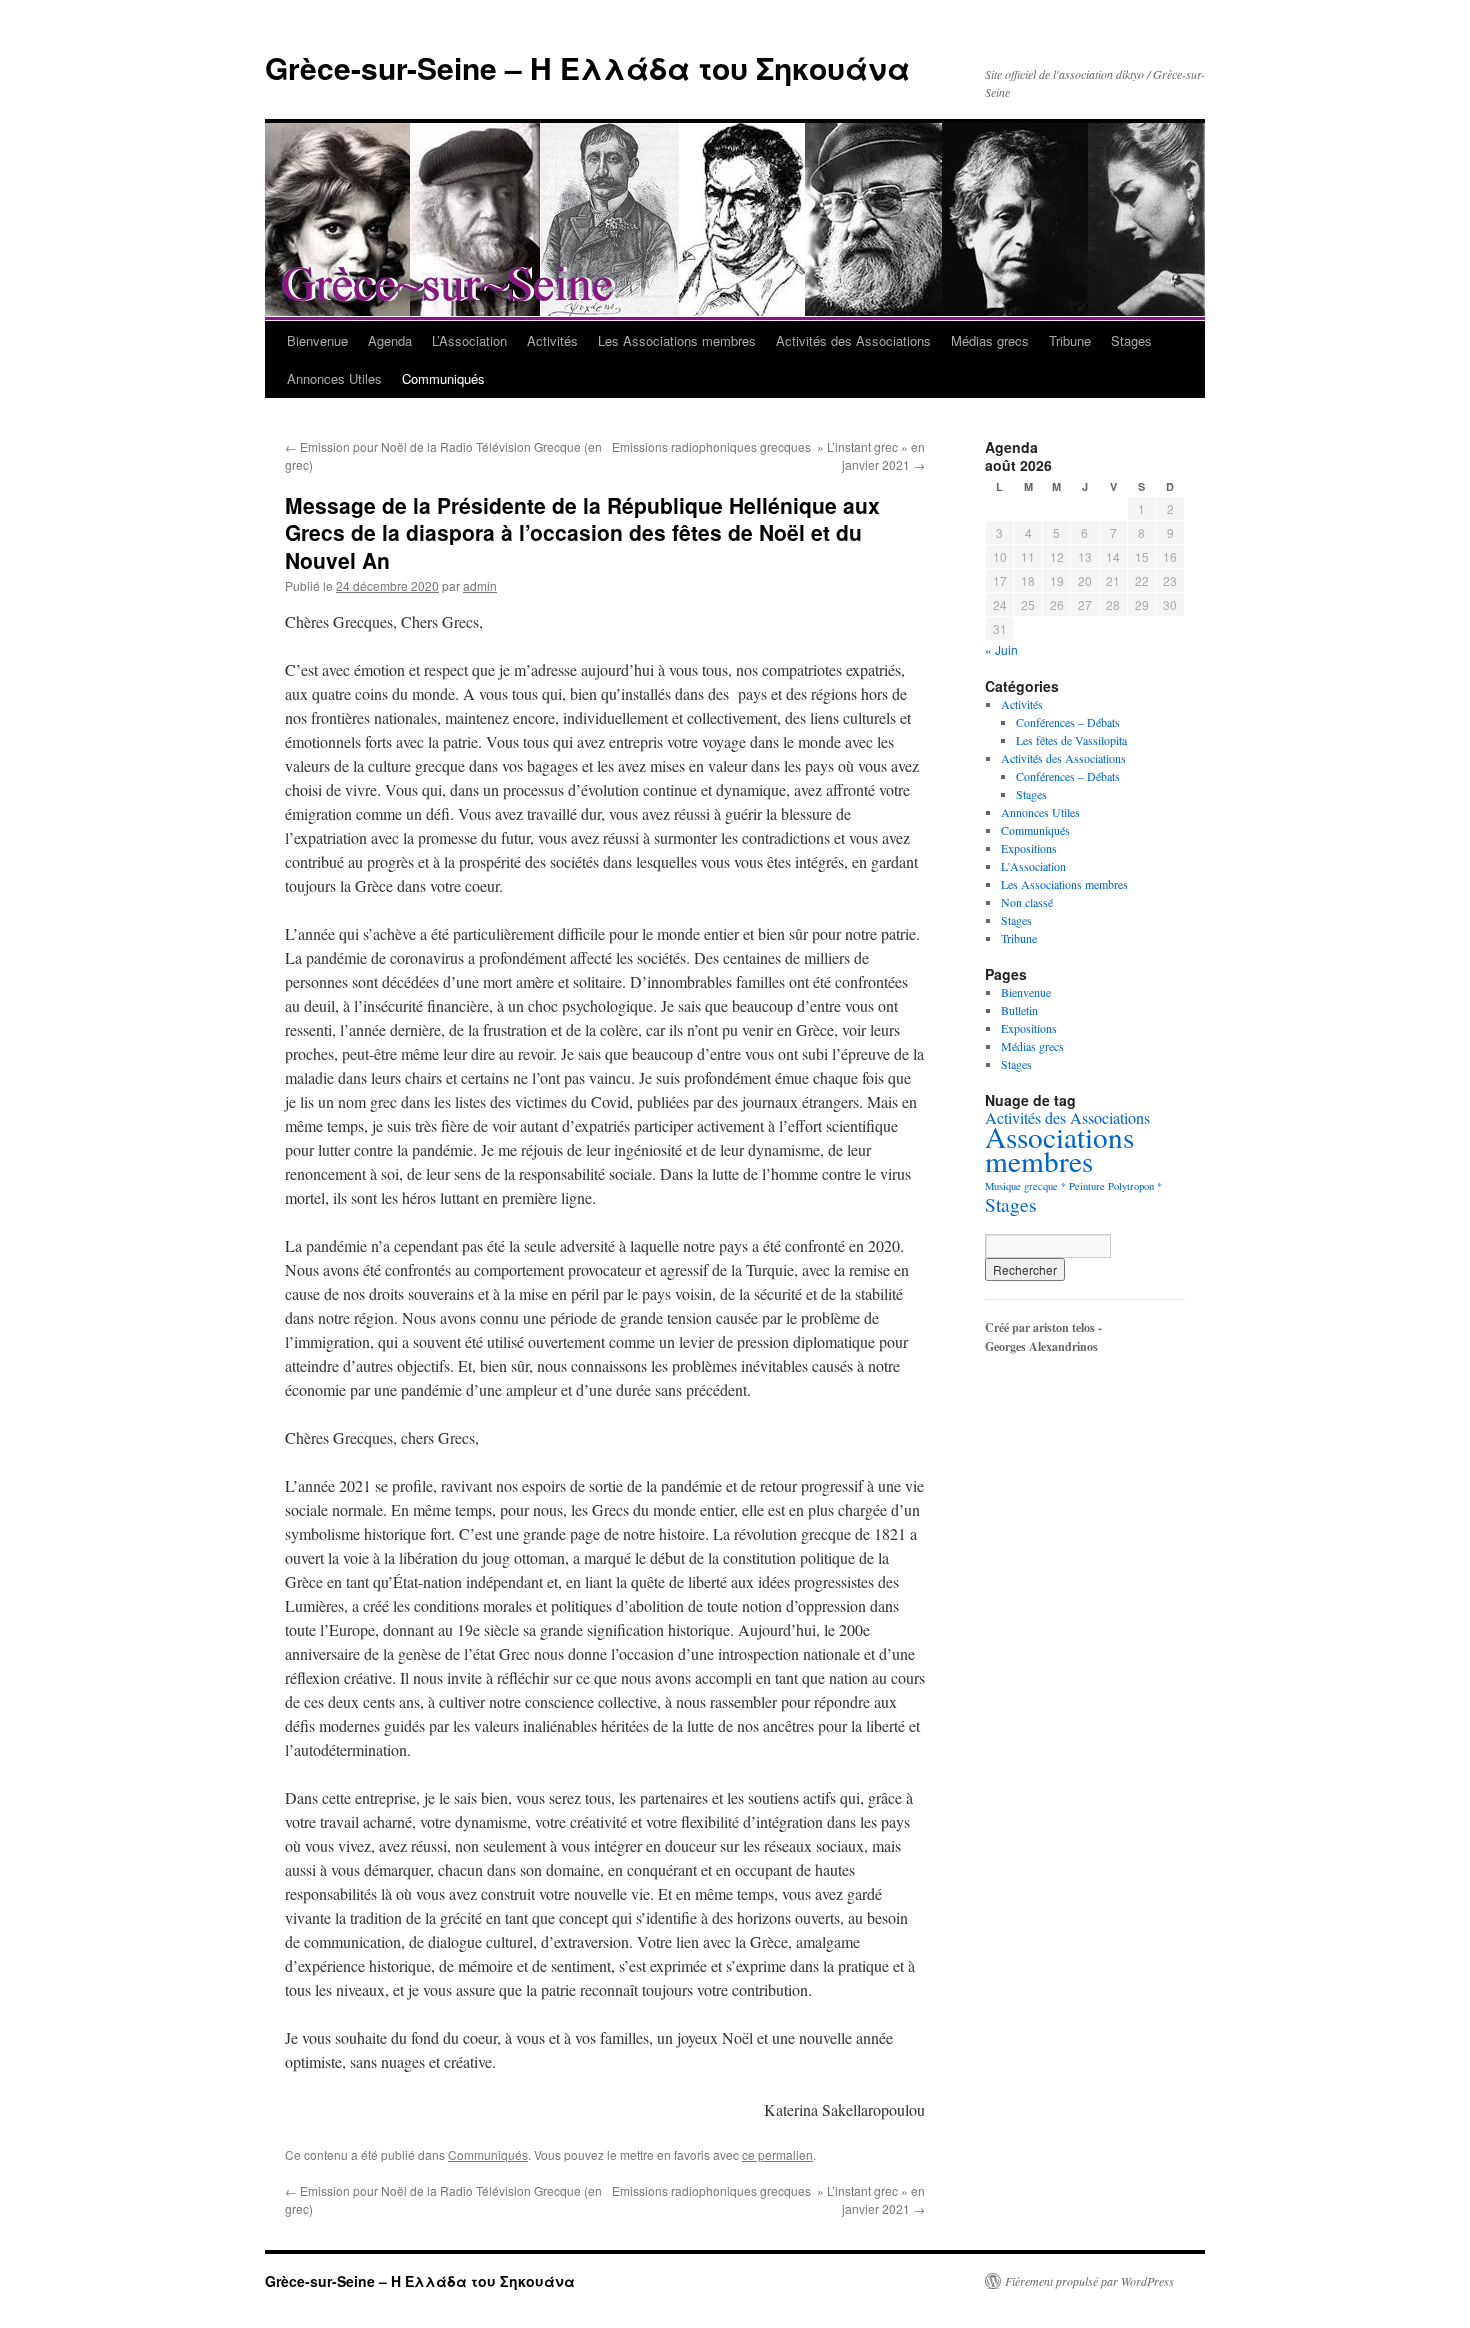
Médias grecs (990, 340)
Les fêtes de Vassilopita (1071, 740)
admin (480, 585)
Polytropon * (1135, 1186)
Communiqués (443, 378)
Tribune (1070, 340)
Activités (552, 340)
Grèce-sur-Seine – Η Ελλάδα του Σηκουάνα (587, 67)
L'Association (1033, 866)
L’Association (469, 340)
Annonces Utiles (334, 378)
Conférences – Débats (1068, 722)
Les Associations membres (677, 340)
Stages (1131, 340)
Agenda (390, 340)
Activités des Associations (853, 340)
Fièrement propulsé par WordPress (1089, 2281)
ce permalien (777, 2154)
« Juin (1001, 649)
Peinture (1087, 1186)
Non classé (1027, 902)
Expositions (1029, 848)
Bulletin (1019, 1010)
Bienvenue (317, 340)
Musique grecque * (1025, 1186)
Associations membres (1059, 1148)
